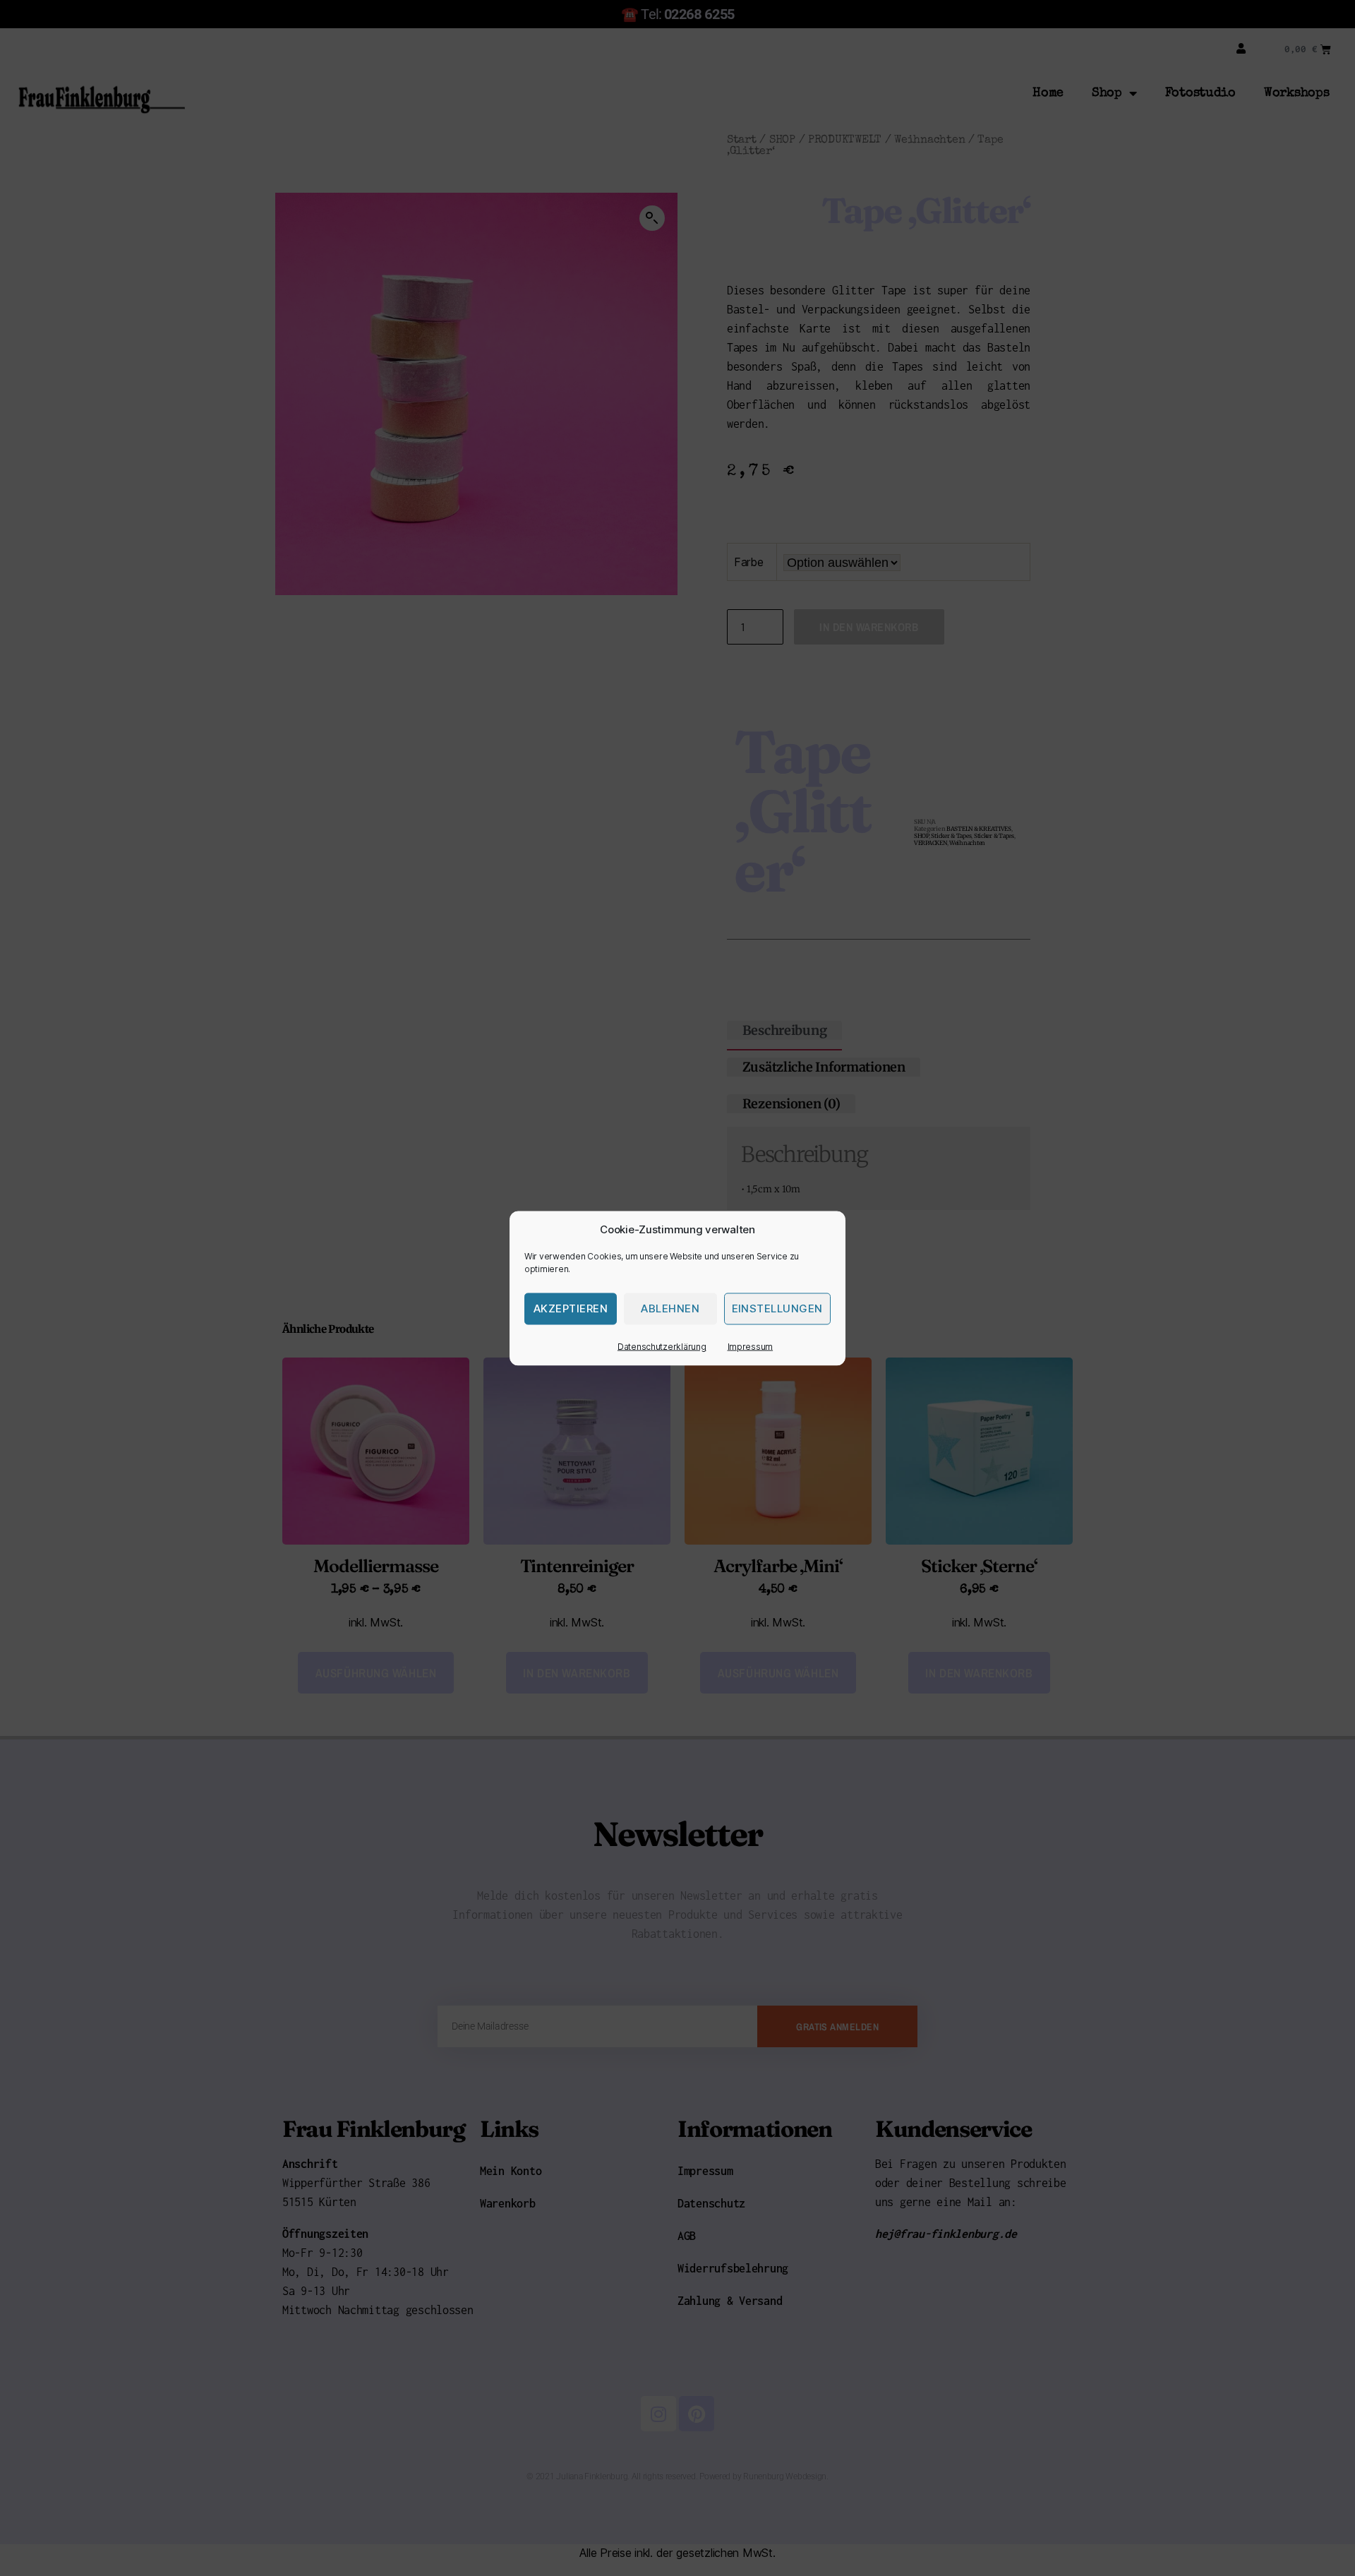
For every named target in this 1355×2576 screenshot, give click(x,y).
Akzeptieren (571, 1308)
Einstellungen (778, 1308)
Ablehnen (670, 1308)
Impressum (751, 1346)
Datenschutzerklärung (662, 1346)
